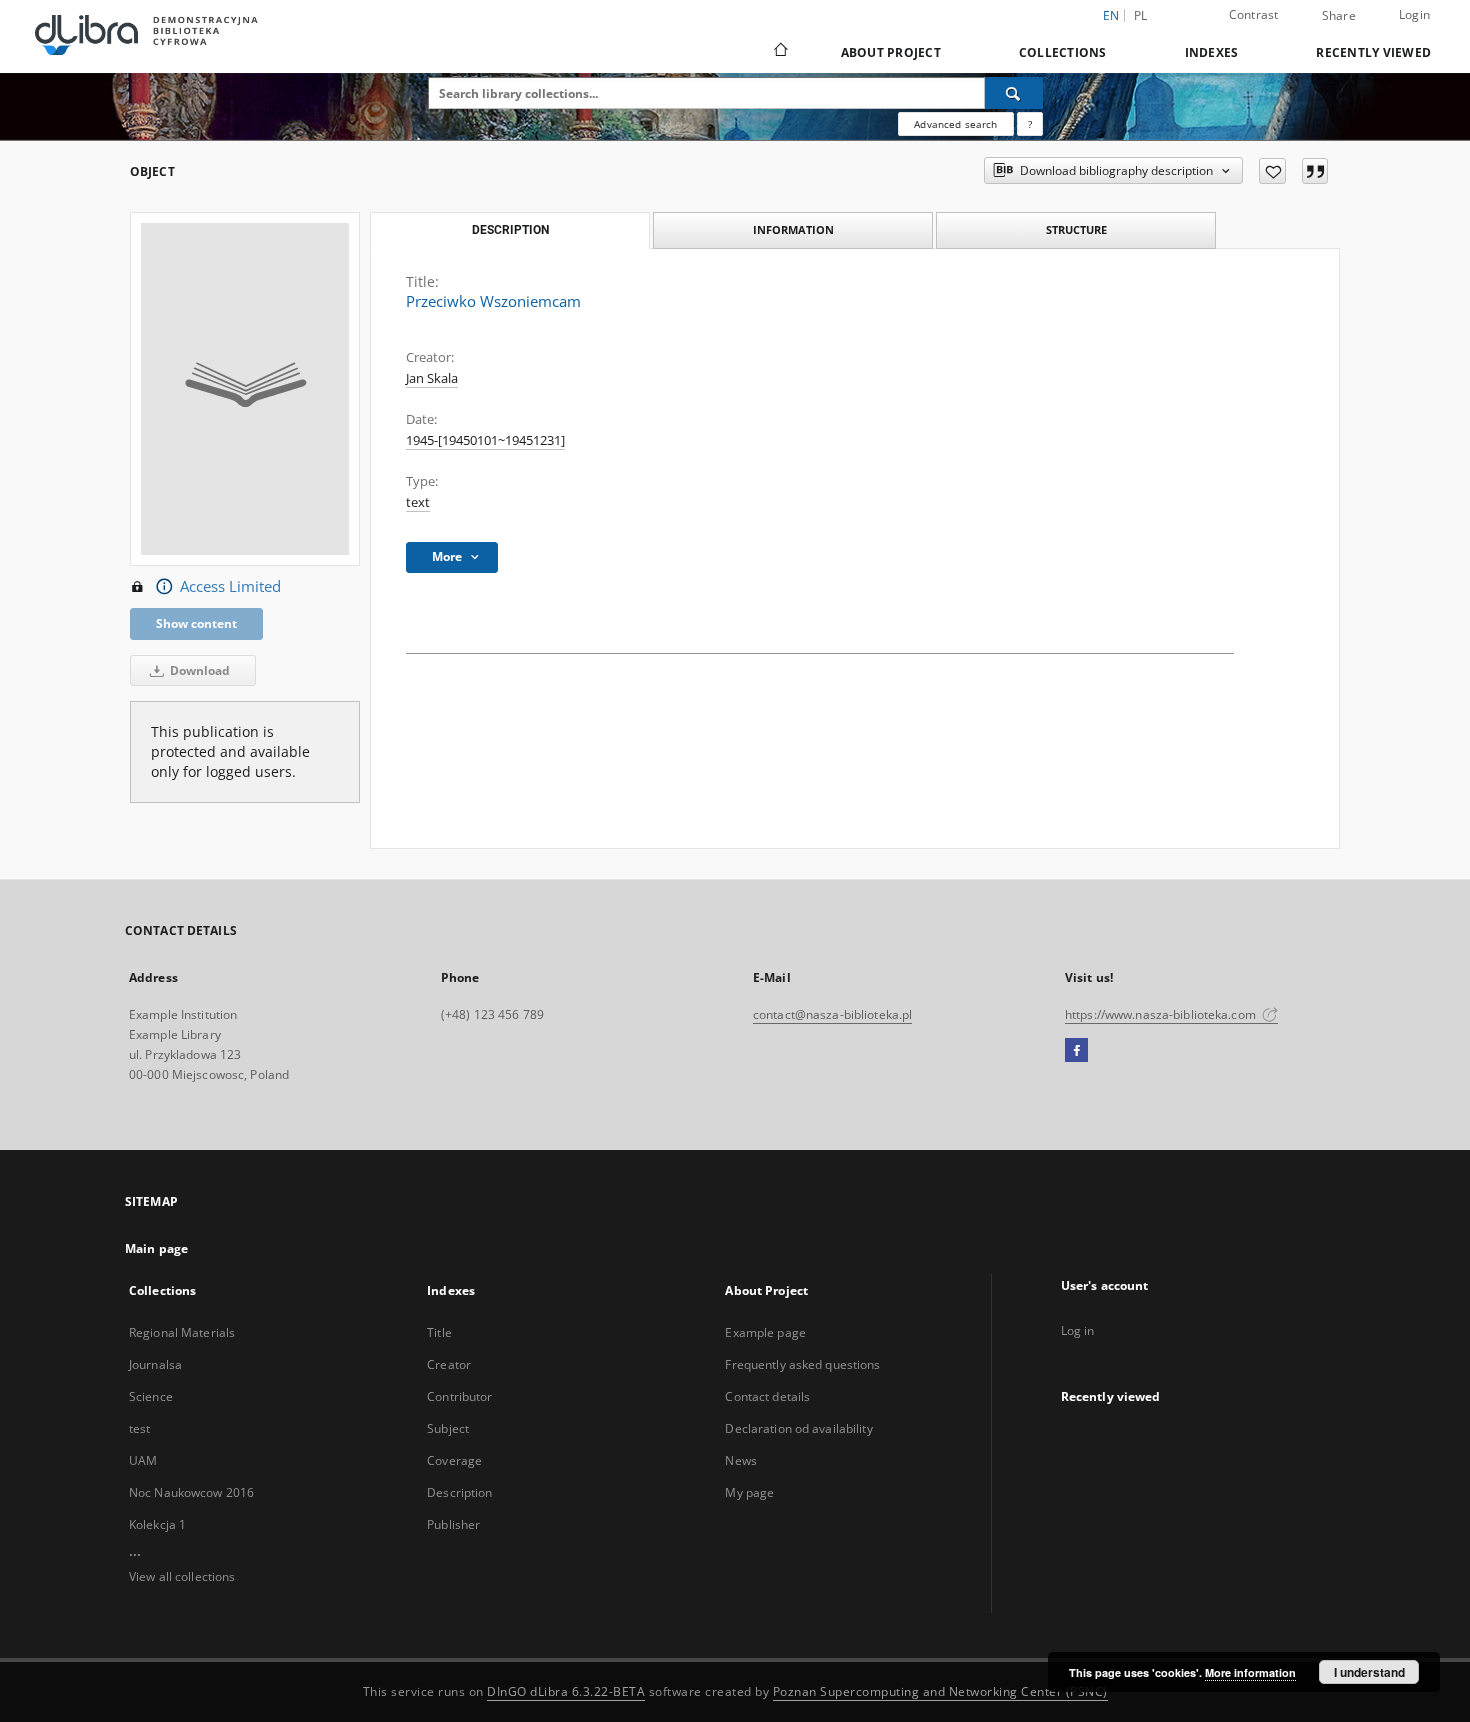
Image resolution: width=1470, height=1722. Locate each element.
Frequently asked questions (802, 1364)
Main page (156, 1248)
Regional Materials (182, 1332)
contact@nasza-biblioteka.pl (832, 1014)
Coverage (454, 1460)
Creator (449, 1364)
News (740, 1460)
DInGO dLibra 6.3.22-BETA (566, 1691)
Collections (1063, 52)
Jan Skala (432, 378)
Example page (765, 1332)
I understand (1369, 1672)
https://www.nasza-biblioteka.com (1162, 1014)
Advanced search (955, 124)
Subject (448, 1428)
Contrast (1254, 14)
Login (1414, 14)
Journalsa (155, 1364)
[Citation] (1315, 171)
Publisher (453, 1524)
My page (749, 1492)
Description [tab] (510, 230)
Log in (1078, 1330)
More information (1250, 1672)
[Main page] (779, 52)
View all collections (182, 1576)
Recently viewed (1373, 52)
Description (459, 1492)
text (418, 502)
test (139, 1428)
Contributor (459, 1396)
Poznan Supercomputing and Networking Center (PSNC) (940, 1691)
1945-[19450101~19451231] (485, 440)
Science (151, 1396)
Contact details (767, 1396)
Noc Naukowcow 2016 (191, 1492)
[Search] (1014, 93)
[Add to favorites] (1272, 171)
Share (1339, 16)
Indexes (1212, 52)
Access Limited (230, 586)
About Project (891, 52)
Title (439, 1332)
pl (1141, 15)
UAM (143, 1460)
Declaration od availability (798, 1428)
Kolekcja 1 (157, 1524)
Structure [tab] (1076, 229)
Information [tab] (793, 229)
